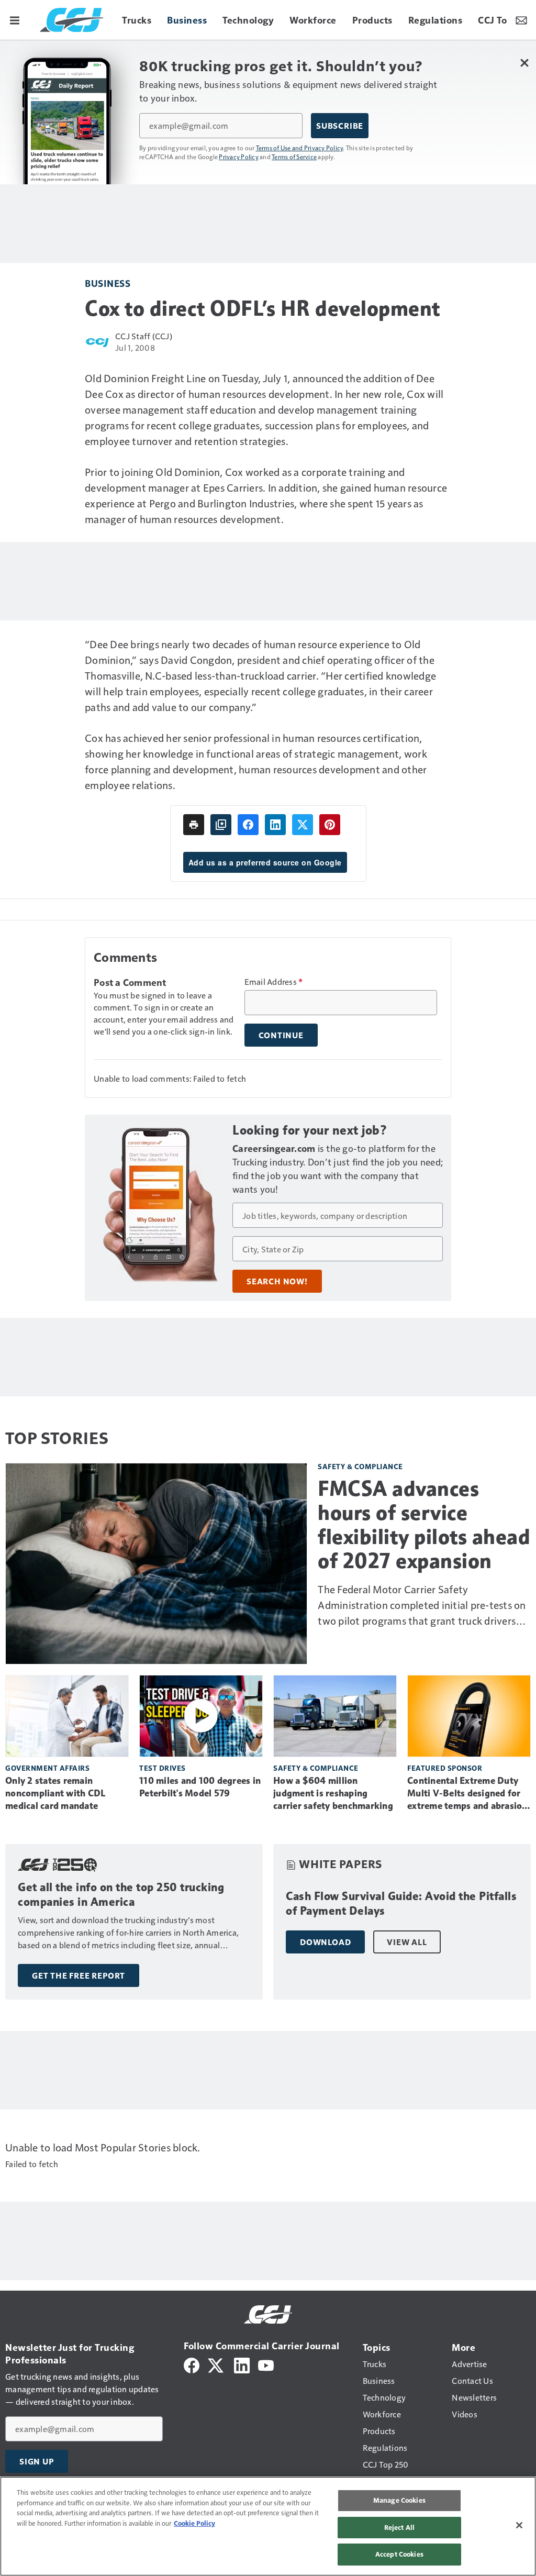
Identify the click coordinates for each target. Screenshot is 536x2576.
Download (325, 1942)
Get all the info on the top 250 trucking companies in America (121, 1895)
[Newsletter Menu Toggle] (521, 20)
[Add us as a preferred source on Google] (221, 825)
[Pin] (330, 825)
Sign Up (37, 2461)
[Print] (194, 825)
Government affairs (47, 1768)
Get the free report (79, 1975)
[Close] (519, 2525)
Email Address (274, 982)
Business (108, 283)
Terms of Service (294, 157)
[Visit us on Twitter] (216, 2364)
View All (407, 1942)
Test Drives (163, 1768)
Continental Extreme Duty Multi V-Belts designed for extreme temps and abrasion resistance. (467, 1794)
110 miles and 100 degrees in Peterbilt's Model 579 (200, 1787)
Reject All (399, 2527)
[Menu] (15, 20)
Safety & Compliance (360, 1466)
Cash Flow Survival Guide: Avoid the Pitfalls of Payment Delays (401, 1903)
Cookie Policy (194, 2523)
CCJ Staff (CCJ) (144, 336)
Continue (281, 1035)
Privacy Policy (239, 157)
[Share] (248, 825)
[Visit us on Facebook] (192, 2364)
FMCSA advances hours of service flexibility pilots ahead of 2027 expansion (424, 1525)
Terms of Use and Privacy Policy (300, 148)
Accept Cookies (399, 2554)
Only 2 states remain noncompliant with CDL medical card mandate (55, 1793)
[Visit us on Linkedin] (242, 2364)
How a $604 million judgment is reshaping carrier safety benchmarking (333, 1793)
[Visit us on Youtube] (266, 2364)
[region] (268, 2526)
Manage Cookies (399, 2500)
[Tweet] (303, 825)
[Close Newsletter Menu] (524, 63)
